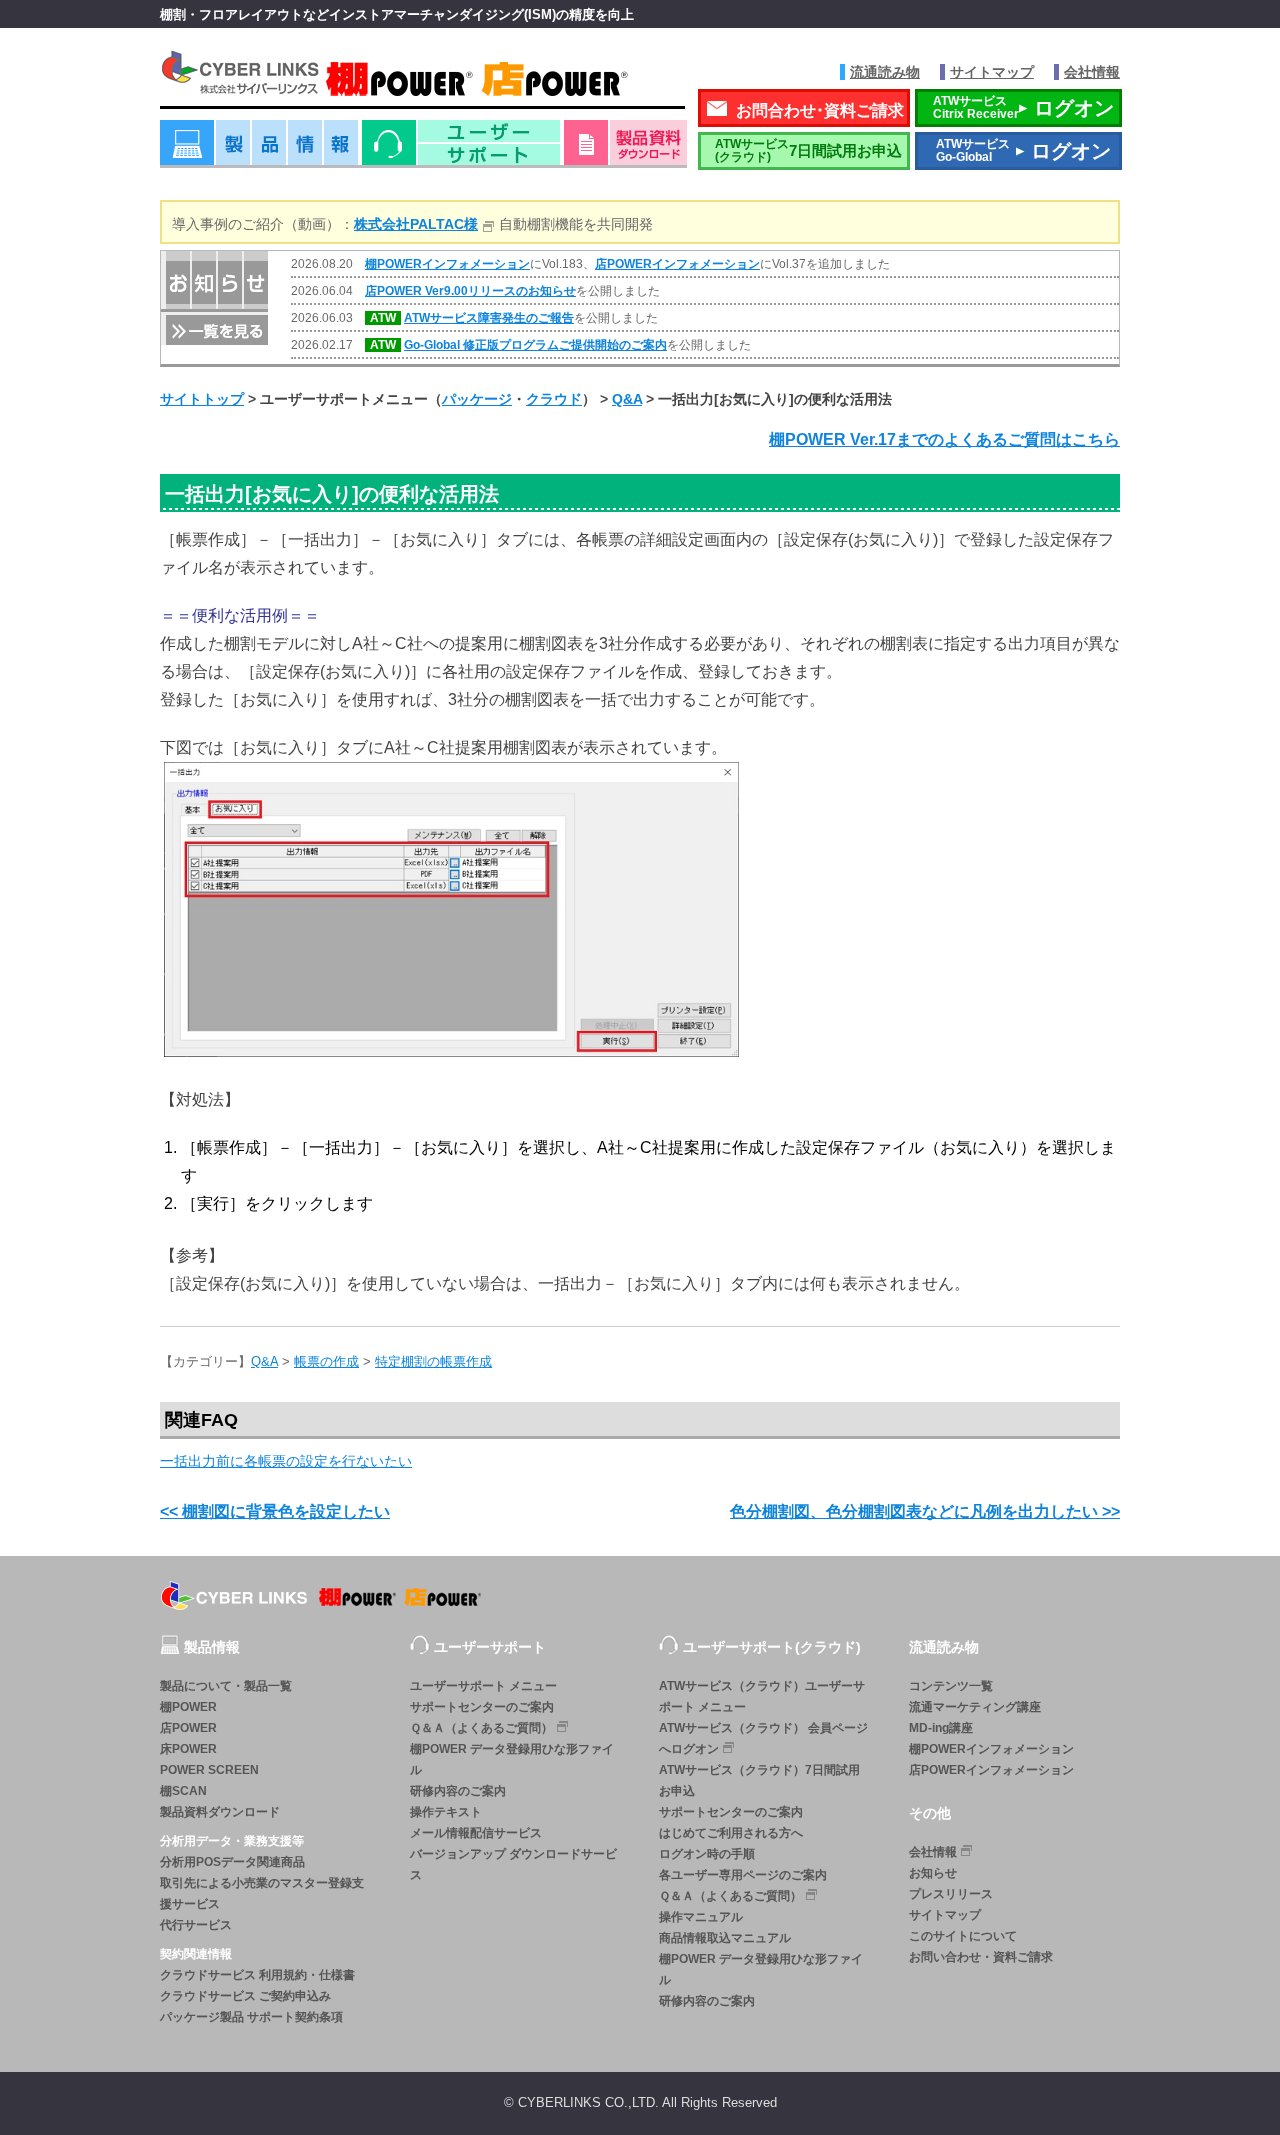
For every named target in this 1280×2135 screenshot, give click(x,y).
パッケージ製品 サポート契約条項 (251, 2017)
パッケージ (477, 399)
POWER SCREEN (209, 1770)
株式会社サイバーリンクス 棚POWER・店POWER (422, 78)
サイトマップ (992, 72)
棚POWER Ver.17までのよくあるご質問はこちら (944, 439)
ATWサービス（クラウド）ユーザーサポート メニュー (762, 1696)
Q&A (627, 399)
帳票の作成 (326, 1361)
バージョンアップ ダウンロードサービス (513, 1864)
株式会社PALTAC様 (416, 224)
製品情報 (259, 149)
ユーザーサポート (461, 149)
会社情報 (1092, 72)
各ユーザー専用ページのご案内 (743, 1875)
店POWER (188, 1728)
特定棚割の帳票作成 (433, 1361)
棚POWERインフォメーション (447, 264)
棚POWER (188, 1707)
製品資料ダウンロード (220, 1812)
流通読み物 (885, 72)
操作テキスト (446, 1812)
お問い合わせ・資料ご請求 (981, 1957)
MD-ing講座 (941, 1728)
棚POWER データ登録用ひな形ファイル (512, 1759)
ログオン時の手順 (707, 1854)
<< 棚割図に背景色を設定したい (275, 1511)
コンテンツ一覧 (951, 1686)
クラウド (554, 399)
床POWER (188, 1749)
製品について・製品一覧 (226, 1686)
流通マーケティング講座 (975, 1707)
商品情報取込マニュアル (725, 1938)
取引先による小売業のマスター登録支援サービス (262, 1893)
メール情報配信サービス (476, 1833)
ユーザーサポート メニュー (483, 1686)
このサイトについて (963, 1936)
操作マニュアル (701, 1917)
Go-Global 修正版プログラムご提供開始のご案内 (535, 345)
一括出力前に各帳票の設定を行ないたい (286, 1461)
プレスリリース (951, 1894)
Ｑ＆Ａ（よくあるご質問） (481, 1728)
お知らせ (933, 1873)
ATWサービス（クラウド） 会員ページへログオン (763, 1738)
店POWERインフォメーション (677, 264)
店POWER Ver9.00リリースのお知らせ (470, 291)
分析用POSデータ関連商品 (232, 1862)
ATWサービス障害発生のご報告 (489, 318)
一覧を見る (215, 328)
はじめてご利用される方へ (731, 1833)
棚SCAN (183, 1791)
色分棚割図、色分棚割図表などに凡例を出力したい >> (925, 1511)
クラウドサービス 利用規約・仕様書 (257, 1975)
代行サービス (196, 1925)
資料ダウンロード (625, 149)
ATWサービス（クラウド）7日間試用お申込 (759, 1780)
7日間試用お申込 (808, 150)
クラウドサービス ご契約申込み (245, 1996)
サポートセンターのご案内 (482, 1707)
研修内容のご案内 (458, 1791)
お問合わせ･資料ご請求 (820, 110)
